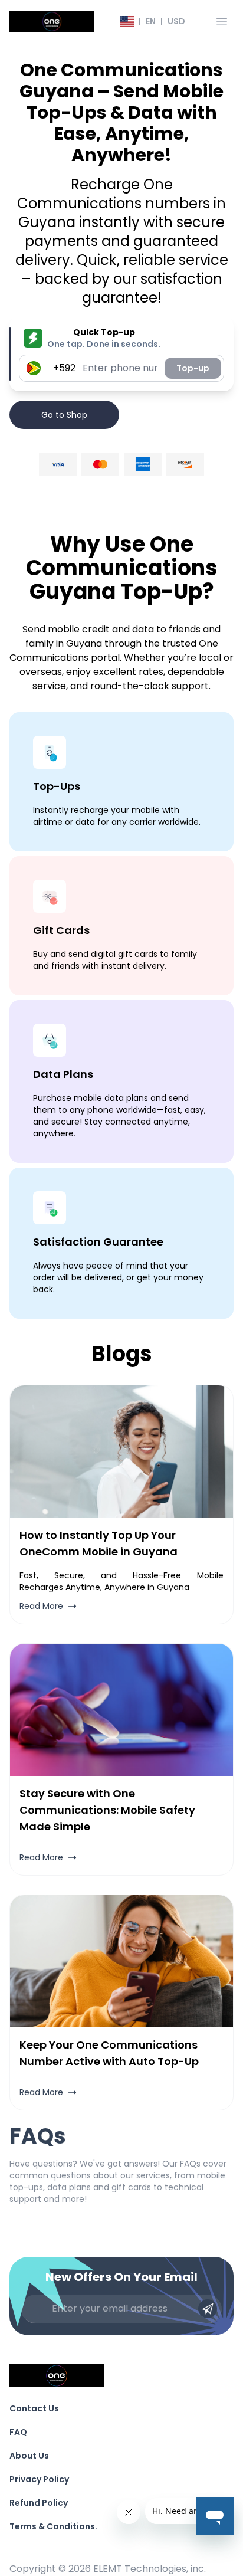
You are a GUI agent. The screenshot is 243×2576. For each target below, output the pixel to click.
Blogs (122, 1354)
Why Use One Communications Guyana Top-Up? (122, 568)
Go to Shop (64, 415)
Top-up (193, 368)
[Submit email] (208, 2309)
